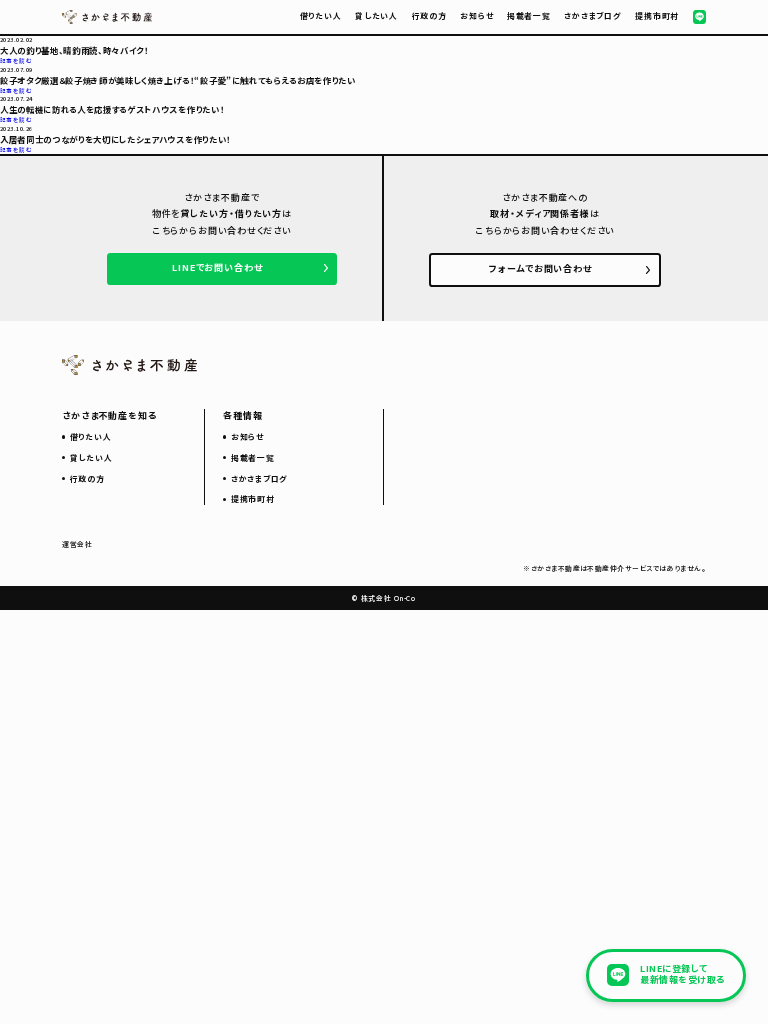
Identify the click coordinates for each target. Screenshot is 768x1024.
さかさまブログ (593, 15)
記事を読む (16, 60)
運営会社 (77, 544)
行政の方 (429, 15)
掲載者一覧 (529, 15)
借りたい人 (321, 15)
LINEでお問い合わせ (217, 267)
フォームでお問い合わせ (540, 268)
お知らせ (476, 15)
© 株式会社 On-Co (383, 598)
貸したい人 (376, 15)
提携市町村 (657, 15)
